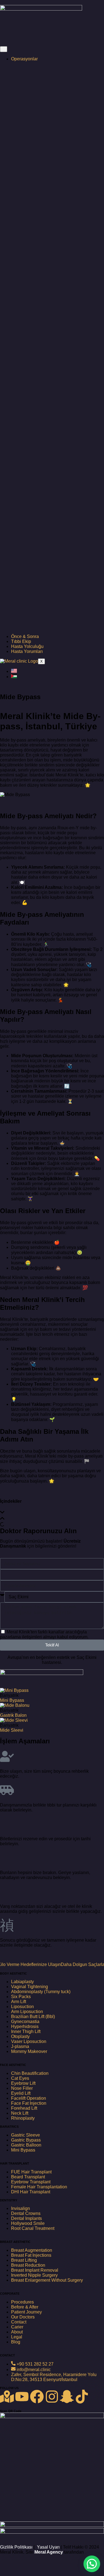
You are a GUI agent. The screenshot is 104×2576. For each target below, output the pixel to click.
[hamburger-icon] (4, 49)
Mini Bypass (12, 1700)
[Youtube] (22, 2397)
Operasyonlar (24, 59)
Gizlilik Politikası (16, 2547)
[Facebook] (37, 2397)
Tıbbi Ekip (21, 641)
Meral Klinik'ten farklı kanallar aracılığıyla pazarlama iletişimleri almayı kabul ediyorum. (44, 1634)
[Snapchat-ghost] (67, 2397)
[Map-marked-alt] (7, 2397)
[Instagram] (52, 2397)
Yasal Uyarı (48, 2547)
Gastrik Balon (13, 1715)
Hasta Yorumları (27, 651)
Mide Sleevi (12, 1730)
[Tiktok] (82, 2397)
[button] (52, 1513)
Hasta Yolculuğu (27, 646)
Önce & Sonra (25, 636)
